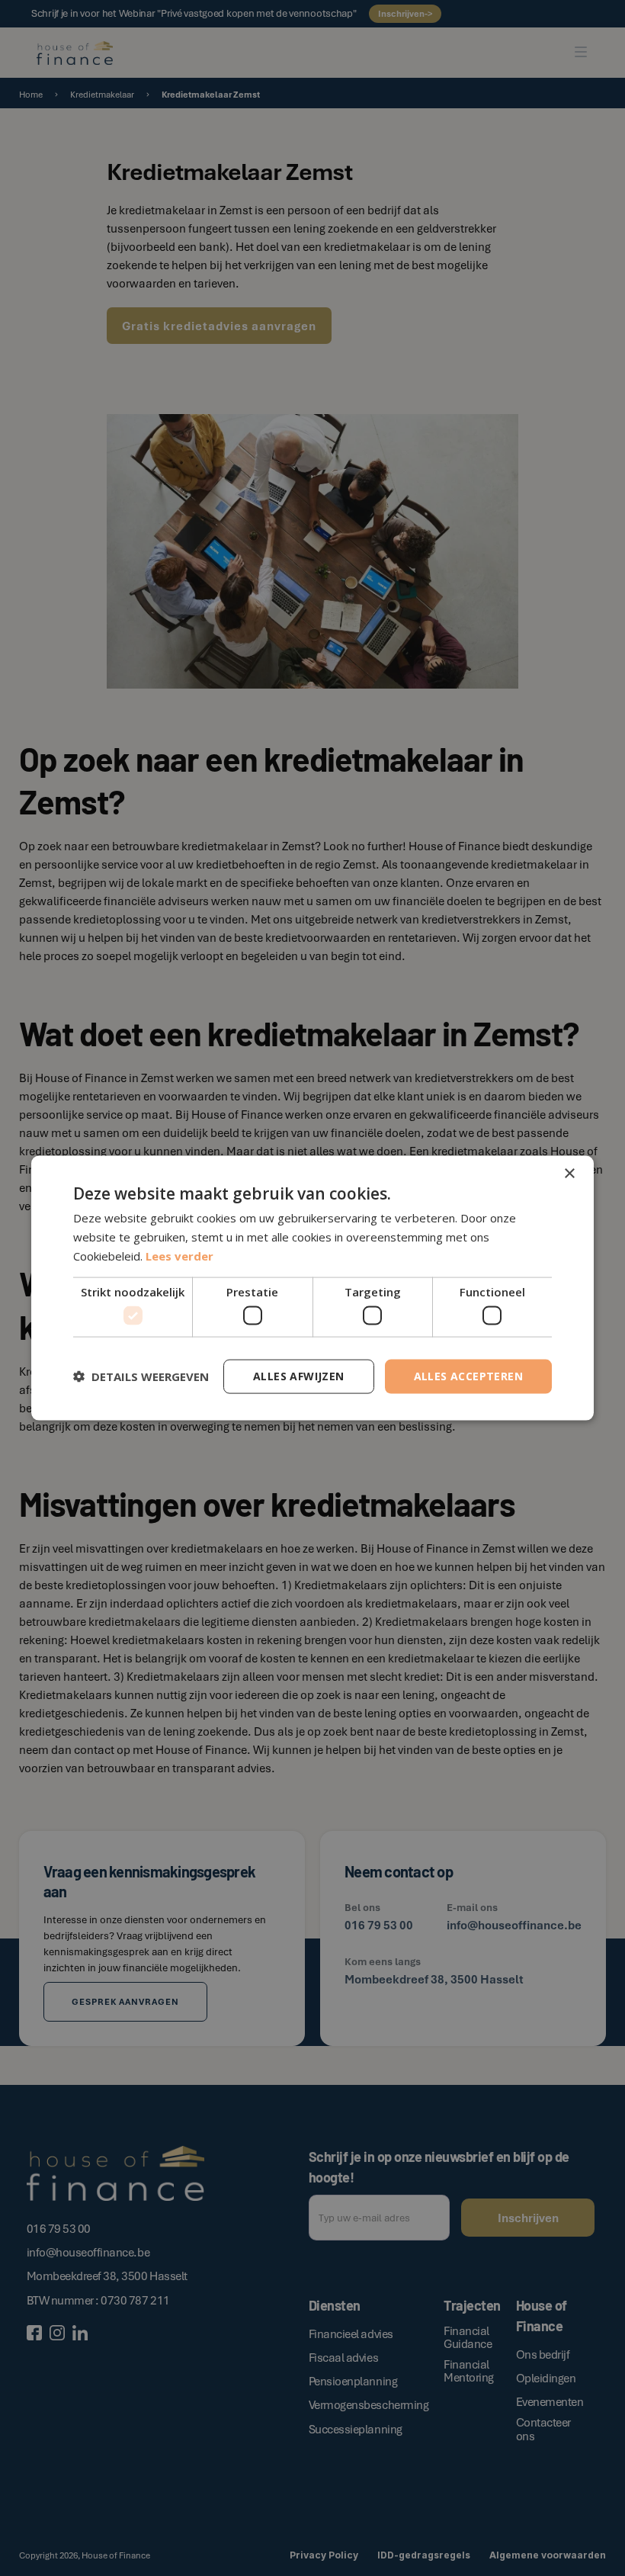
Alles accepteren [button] (468, 1376)
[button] (141, 1376)
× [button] (569, 1174)
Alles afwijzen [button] (299, 1376)
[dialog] (312, 1288)
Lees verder (179, 1255)
